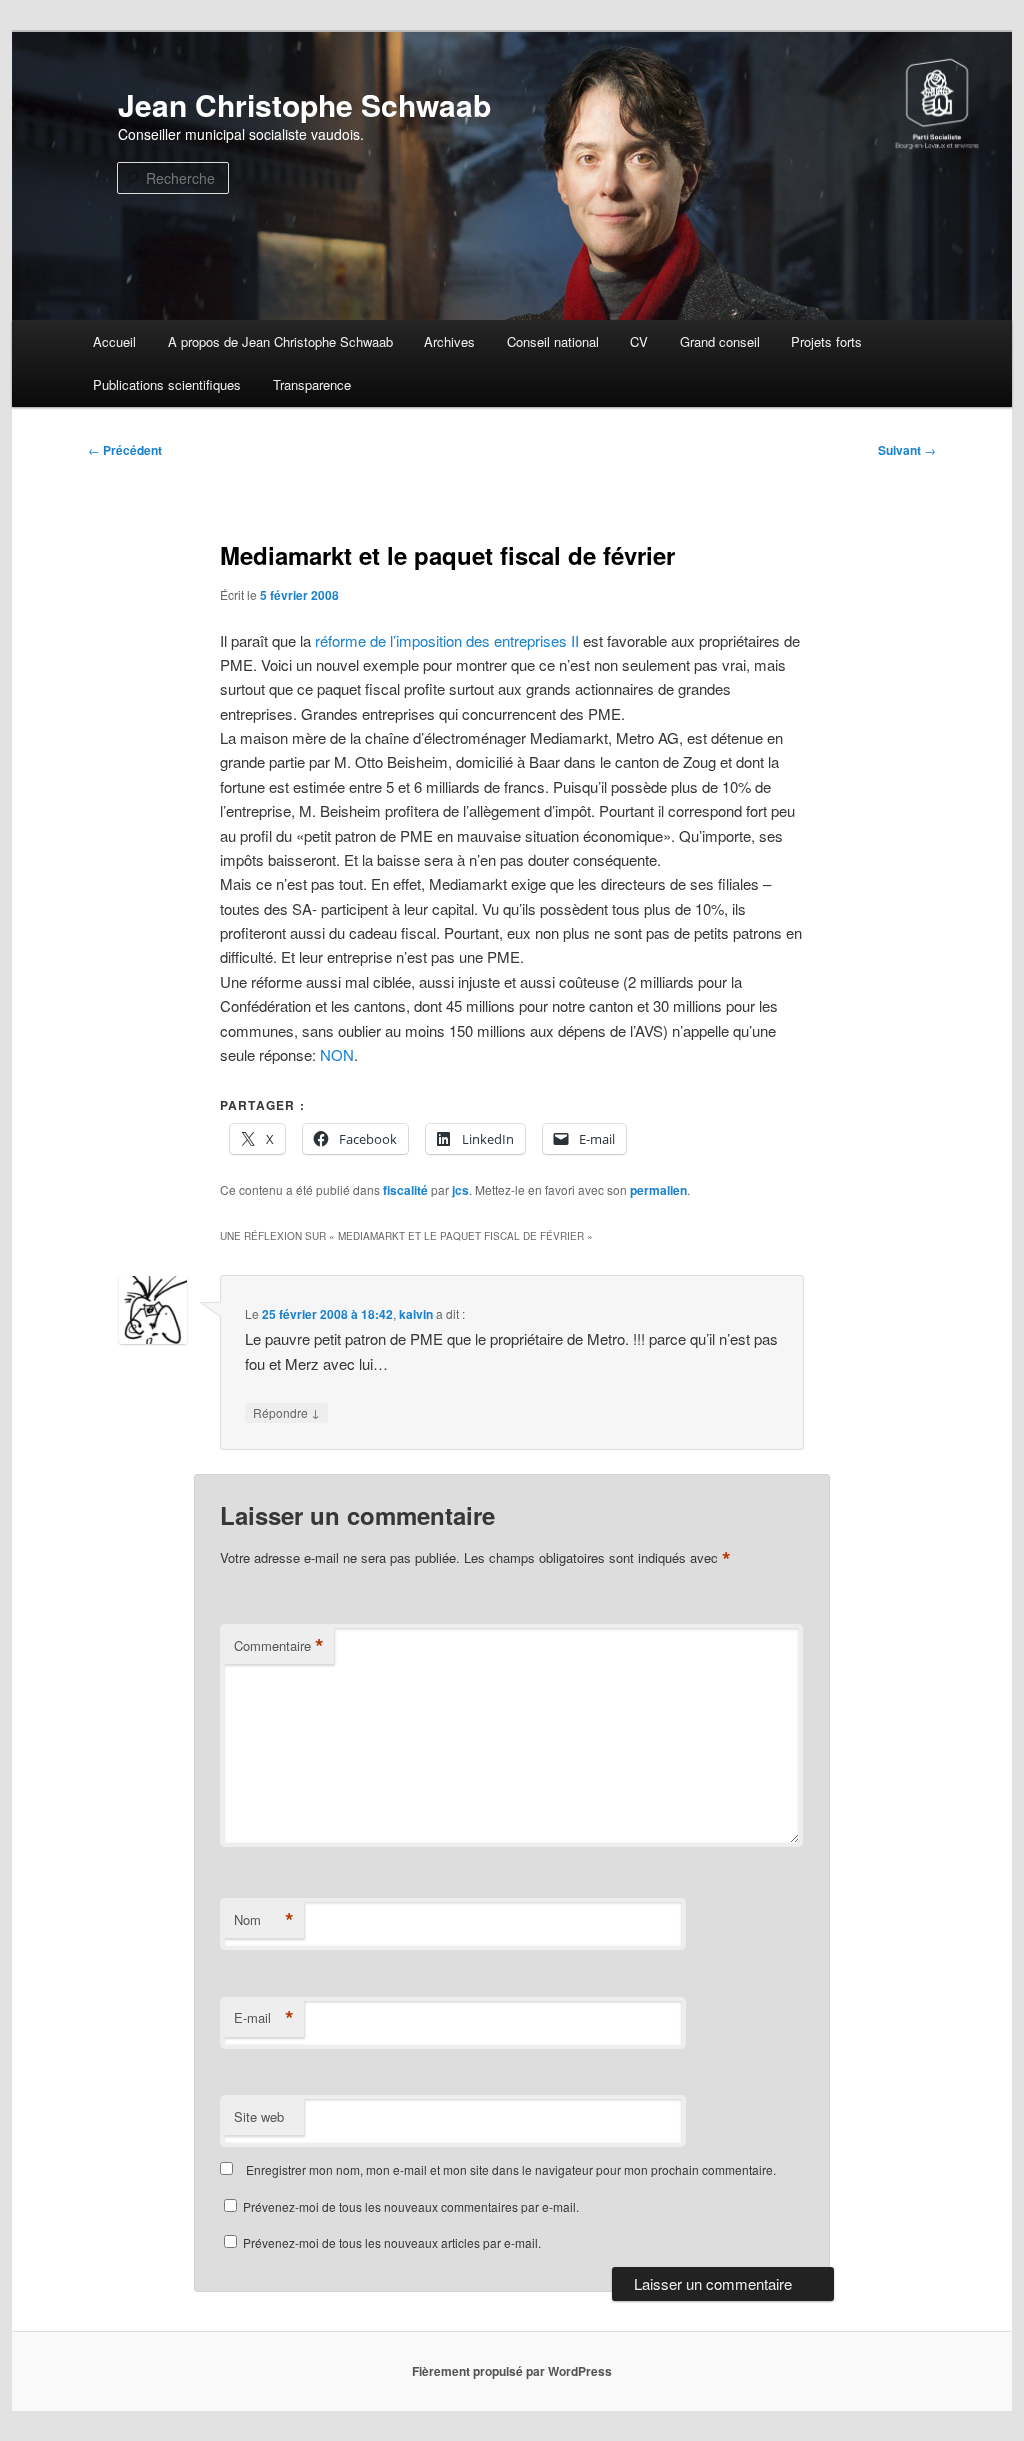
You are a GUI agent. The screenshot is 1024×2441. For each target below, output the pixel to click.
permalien (658, 1190)
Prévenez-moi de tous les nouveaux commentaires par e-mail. (411, 2206)
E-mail (264, 2018)
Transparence (312, 384)
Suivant (907, 450)
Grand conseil (720, 341)
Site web (259, 2116)
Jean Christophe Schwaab (304, 104)
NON (337, 1054)
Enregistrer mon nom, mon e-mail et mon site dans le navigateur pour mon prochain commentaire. (511, 2169)
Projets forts (826, 341)
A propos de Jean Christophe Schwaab (280, 341)
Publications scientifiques (167, 384)
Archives (449, 341)
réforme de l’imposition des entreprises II (447, 640)
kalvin (416, 1314)
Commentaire (279, 1646)
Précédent (125, 450)
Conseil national (553, 341)
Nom (264, 1920)
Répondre (286, 1412)
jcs (460, 1190)
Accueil (114, 341)
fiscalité (405, 1190)
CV (639, 341)
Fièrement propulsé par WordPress (512, 2371)
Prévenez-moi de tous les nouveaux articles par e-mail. (392, 2242)
